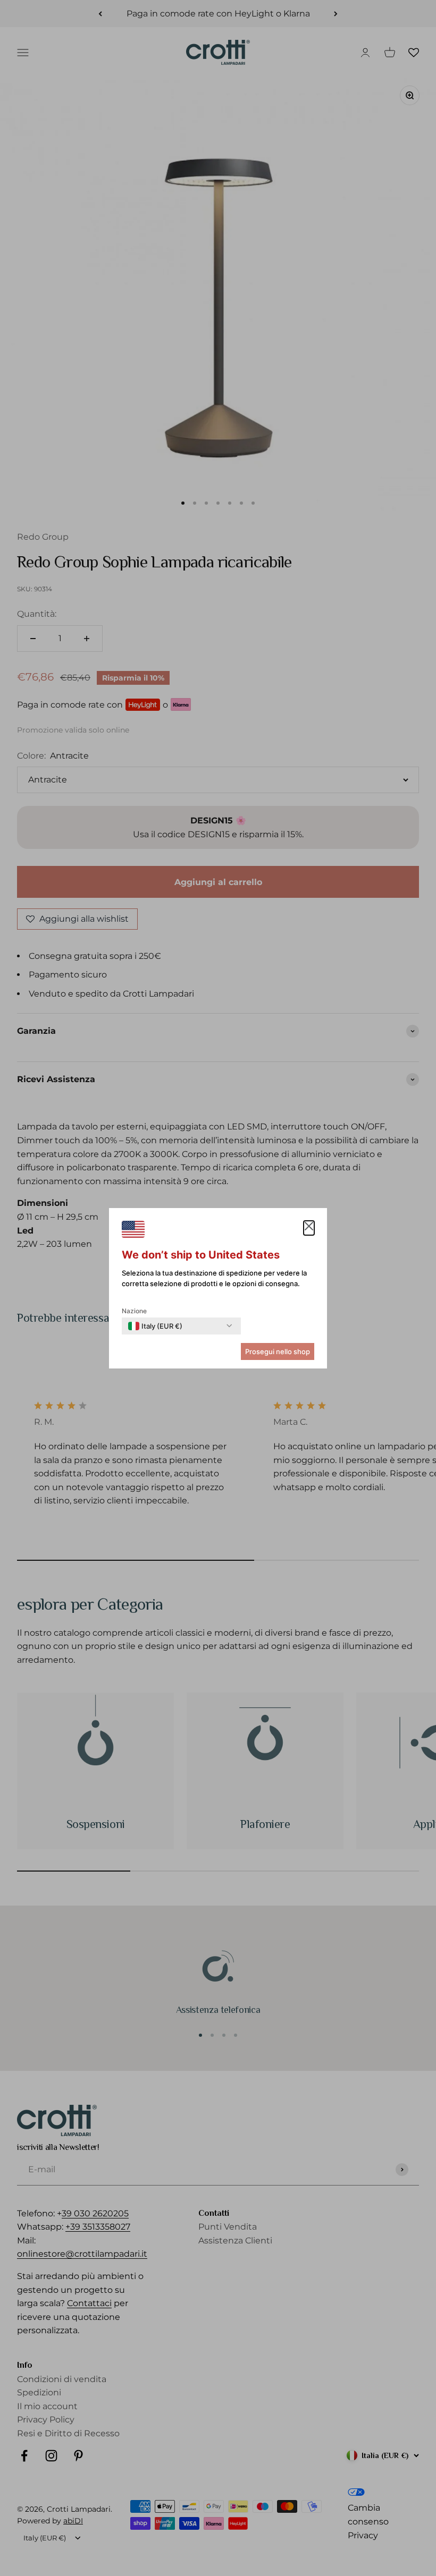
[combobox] (155, 1326)
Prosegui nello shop (278, 1351)
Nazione (134, 1311)
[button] (309, 1228)
